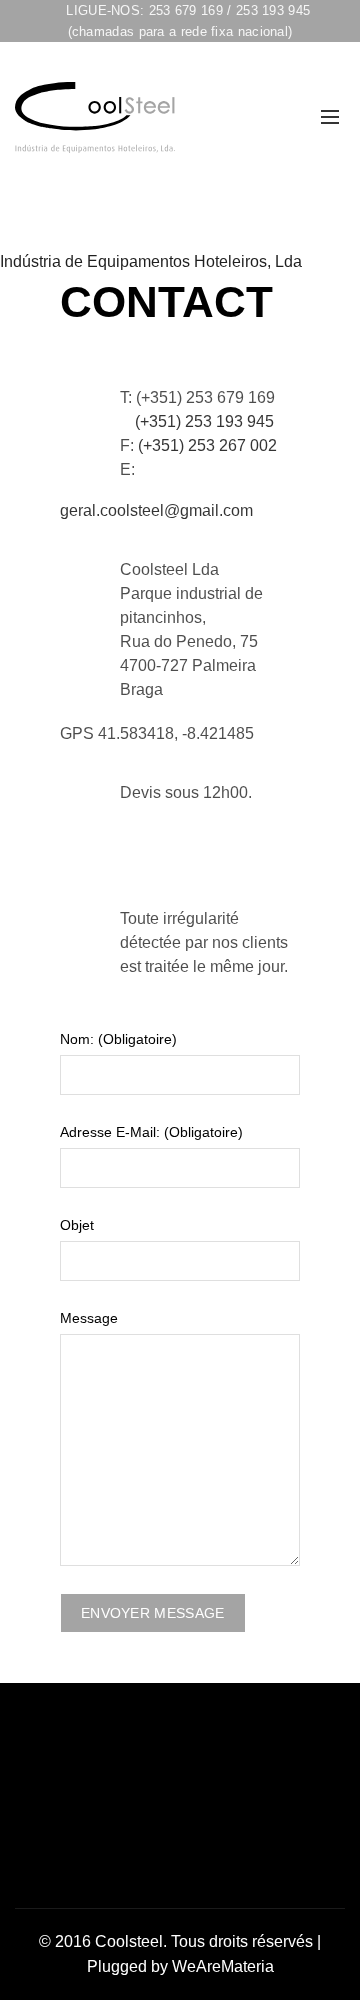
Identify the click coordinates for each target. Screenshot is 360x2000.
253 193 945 (273, 10)
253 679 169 (186, 10)
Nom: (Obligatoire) (118, 1039)
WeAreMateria (223, 1966)
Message (89, 1318)
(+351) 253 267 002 (207, 445)
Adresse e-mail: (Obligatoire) (151, 1132)
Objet (77, 1225)
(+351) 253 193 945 (204, 421)
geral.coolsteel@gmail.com (156, 510)
